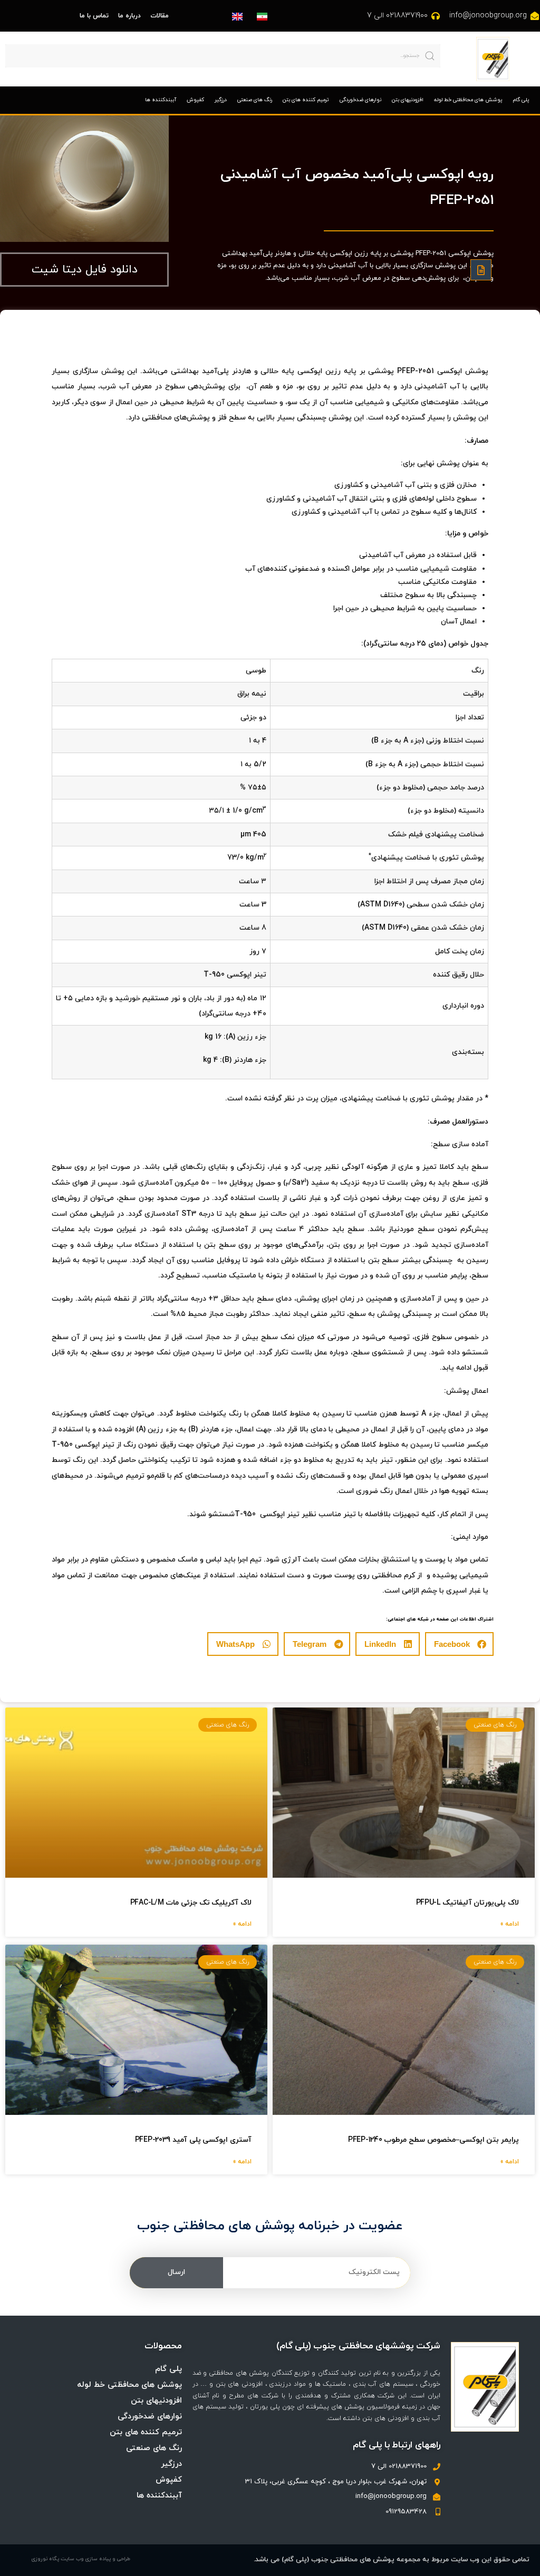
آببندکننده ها (161, 100)
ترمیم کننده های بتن (306, 100)
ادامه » (510, 1924)
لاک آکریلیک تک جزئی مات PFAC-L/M (191, 1903)
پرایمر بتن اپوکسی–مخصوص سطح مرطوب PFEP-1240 (433, 2140)
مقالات (160, 16)
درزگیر (221, 100)
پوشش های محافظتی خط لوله (468, 100)
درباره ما (129, 16)
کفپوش (195, 100)
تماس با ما (94, 16)
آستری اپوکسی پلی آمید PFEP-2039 (193, 2140)
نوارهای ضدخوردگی (360, 100)
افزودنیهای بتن (408, 100)
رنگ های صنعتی (255, 100)
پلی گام (521, 100)
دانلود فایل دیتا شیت (85, 270)
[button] (459, 1644)
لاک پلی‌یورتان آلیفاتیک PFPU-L (468, 1903)
